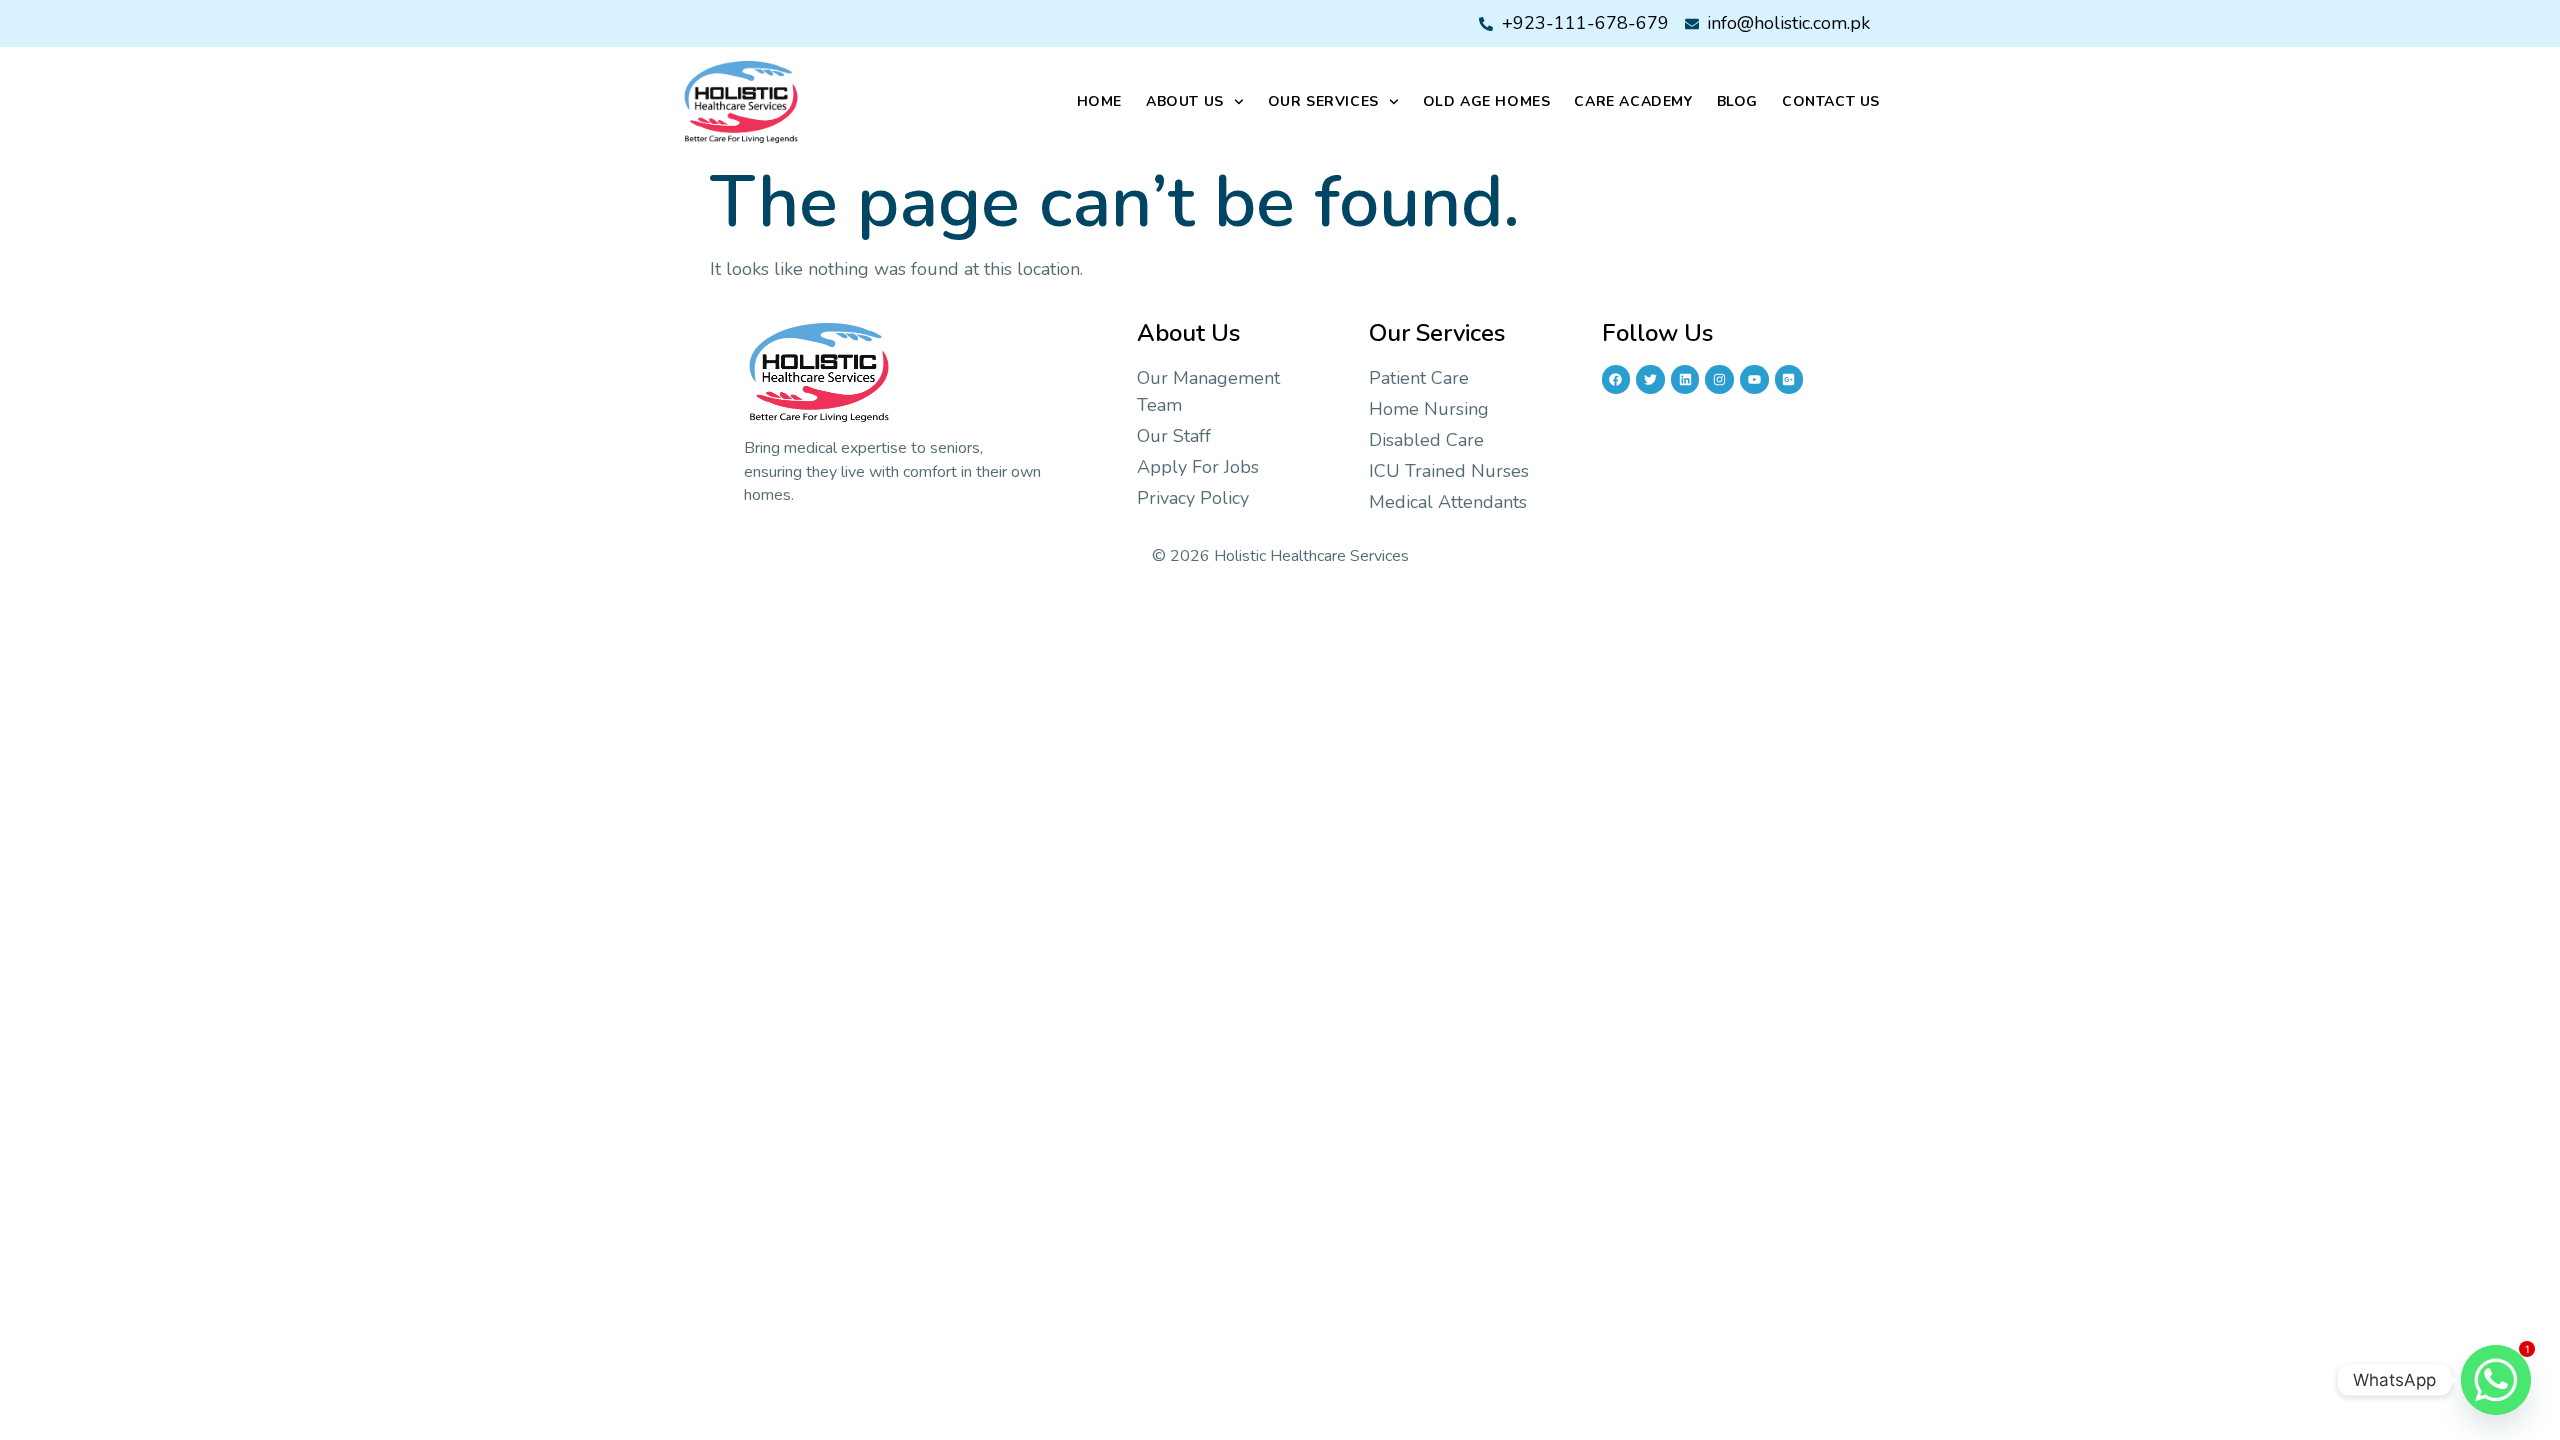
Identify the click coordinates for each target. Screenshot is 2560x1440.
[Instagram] (1719, 379)
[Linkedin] (1685, 379)
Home (1099, 101)
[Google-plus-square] (1789, 379)
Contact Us (1831, 101)
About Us (1185, 101)
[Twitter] (1650, 379)
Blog (1737, 101)
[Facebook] (1616, 379)
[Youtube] (1754, 379)
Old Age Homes (1487, 101)
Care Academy (1633, 101)
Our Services (1323, 101)
